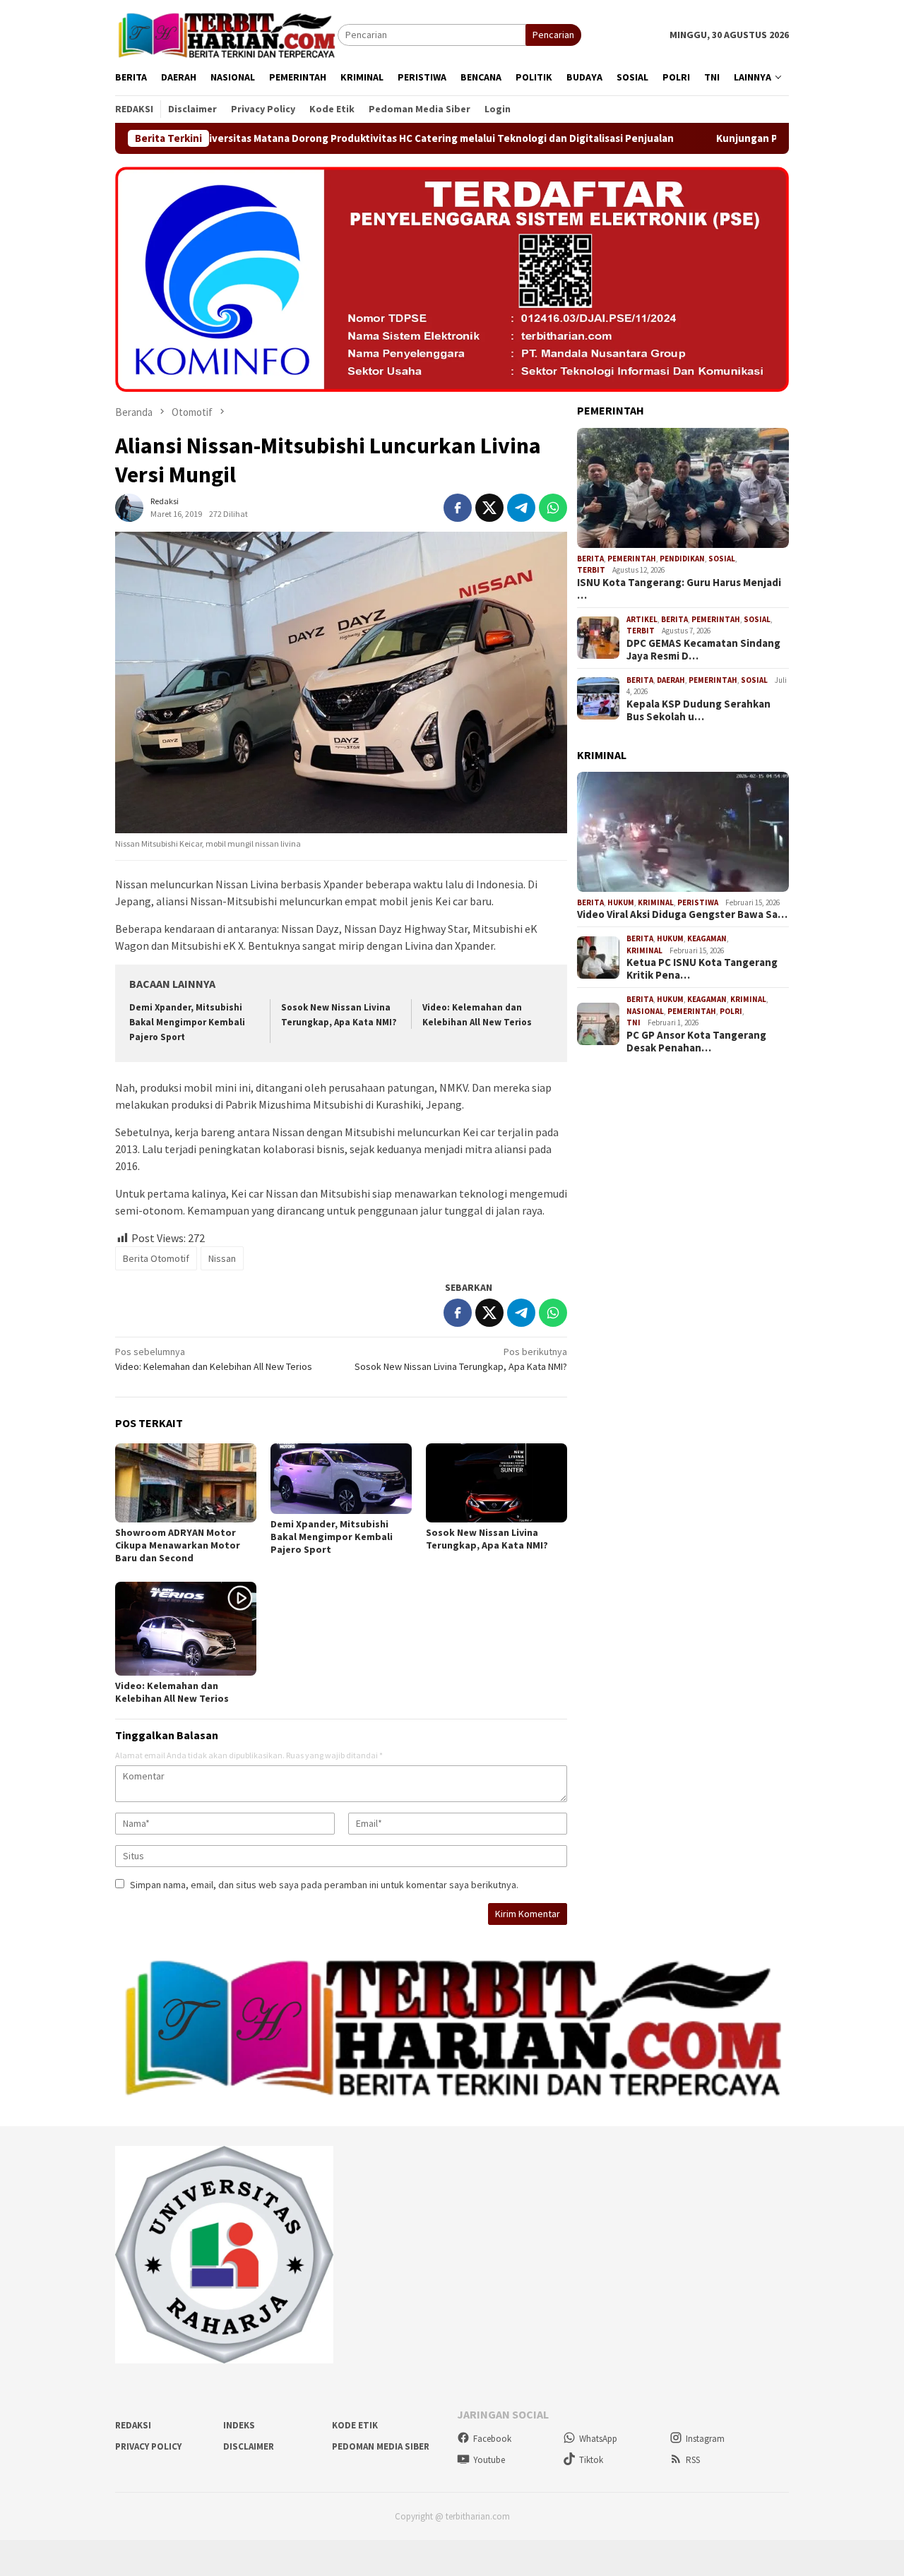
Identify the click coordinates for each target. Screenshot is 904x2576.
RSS (693, 2460)
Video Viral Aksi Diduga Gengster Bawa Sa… (682, 914)
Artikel (642, 619)
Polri (731, 1011)
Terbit (591, 570)
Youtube (489, 2460)
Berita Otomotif (156, 1258)
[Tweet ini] (489, 508)
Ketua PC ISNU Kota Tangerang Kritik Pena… (702, 969)
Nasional (645, 1011)
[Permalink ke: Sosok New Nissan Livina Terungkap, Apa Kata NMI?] (496, 1483)
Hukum (621, 902)
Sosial (722, 559)
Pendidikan (682, 559)
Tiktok (591, 2460)
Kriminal (656, 902)
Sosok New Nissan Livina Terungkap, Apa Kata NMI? (461, 1359)
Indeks (239, 2425)
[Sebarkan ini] (458, 508)
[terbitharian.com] (226, 34)
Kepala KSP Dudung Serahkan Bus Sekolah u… (698, 710)
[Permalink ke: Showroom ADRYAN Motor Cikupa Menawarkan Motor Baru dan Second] (186, 1483)
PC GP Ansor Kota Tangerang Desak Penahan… (696, 1042)
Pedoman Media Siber (381, 2446)
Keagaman (707, 938)
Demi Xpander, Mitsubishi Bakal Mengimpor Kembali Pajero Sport (187, 1022)
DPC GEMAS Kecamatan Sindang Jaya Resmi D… (703, 650)
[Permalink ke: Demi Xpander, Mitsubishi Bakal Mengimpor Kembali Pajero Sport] (341, 1479)
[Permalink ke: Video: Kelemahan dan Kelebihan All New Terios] (186, 1629)
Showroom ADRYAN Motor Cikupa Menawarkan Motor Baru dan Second (178, 1545)
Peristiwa (698, 902)
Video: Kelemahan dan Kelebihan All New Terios (214, 1359)
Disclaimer (249, 2446)
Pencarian (553, 35)
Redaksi (133, 2425)
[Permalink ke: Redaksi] (129, 506)
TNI (634, 1022)
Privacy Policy (148, 2446)
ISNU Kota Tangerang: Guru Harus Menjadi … (679, 589)
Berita (590, 559)
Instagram (705, 2439)
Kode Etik (355, 2425)
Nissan (222, 1258)
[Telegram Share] (521, 508)
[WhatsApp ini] (553, 508)
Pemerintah (632, 559)
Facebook (492, 2439)
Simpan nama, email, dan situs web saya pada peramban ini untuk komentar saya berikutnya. (324, 1885)
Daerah (671, 680)
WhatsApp (598, 2439)
